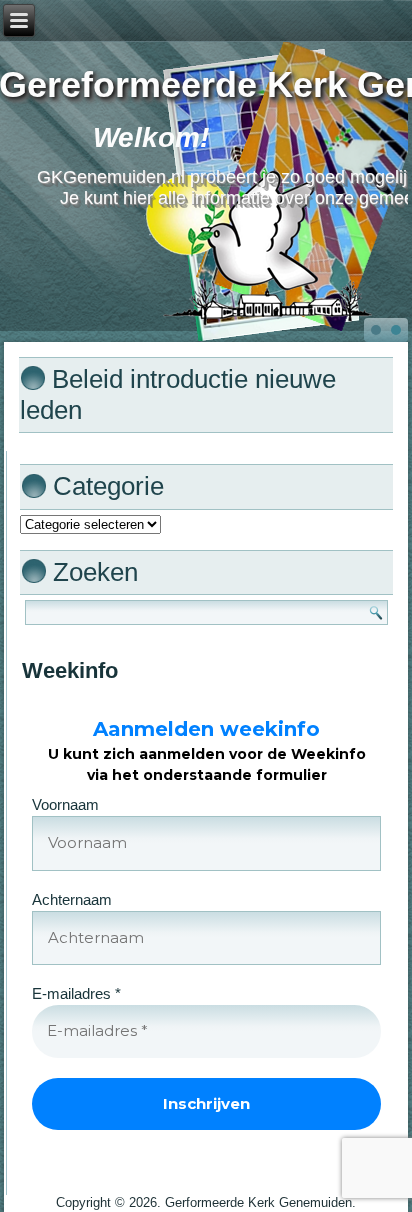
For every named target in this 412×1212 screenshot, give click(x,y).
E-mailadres (76, 993)
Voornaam (65, 804)
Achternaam (72, 899)
